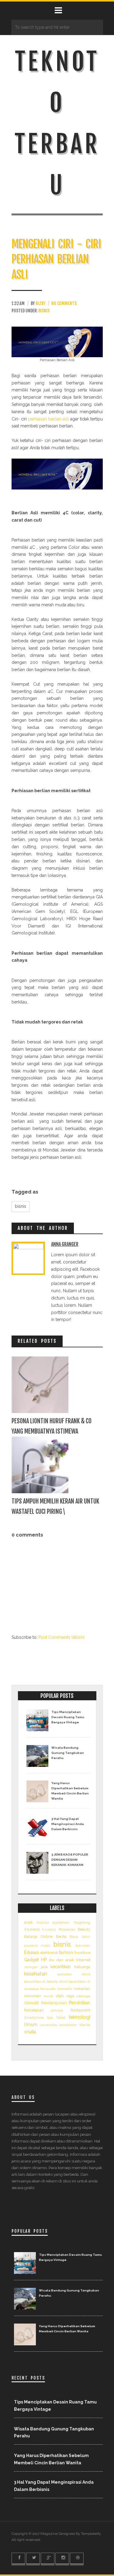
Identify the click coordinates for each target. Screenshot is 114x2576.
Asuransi (32, 1929)
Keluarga (82, 1967)
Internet (83, 1960)
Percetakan (34, 2010)
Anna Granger (65, 1244)
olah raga (65, 1996)
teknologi (79, 2017)
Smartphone (34, 2018)
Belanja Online (38, 1937)
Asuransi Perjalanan (59, 1929)
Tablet (61, 2018)
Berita (61, 1937)
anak (28, 1922)
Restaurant (80, 2010)
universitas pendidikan (58, 2025)
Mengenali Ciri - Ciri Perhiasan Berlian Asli (56, 259)
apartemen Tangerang (71, 1922)
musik (48, 1996)
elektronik (49, 1953)
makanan (82, 1989)
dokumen (83, 1945)
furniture (82, 1953)
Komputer (48, 1989)
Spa (50, 2018)
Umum (31, 2024)
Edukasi (31, 1952)
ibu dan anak (62, 1960)
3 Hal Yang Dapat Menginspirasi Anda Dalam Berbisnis (68, 1824)
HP (44, 1960)
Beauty (84, 1929)
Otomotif (31, 2003)
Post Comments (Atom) (62, 1637)
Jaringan (31, 1967)
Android (43, 1922)
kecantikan (61, 1967)
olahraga (83, 1996)
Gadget (31, 1960)
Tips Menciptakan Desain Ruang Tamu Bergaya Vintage (68, 1717)
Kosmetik (65, 1989)
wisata (30, 2032)
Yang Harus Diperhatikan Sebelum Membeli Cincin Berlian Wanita (70, 1791)
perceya (57, 2010)
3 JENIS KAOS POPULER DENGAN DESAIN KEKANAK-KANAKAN (70, 1860)
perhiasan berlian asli (48, 419)
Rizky (40, 303)
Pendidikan (80, 2003)
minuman (33, 1996)
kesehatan (36, 1974)
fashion (66, 1952)
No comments (64, 303)
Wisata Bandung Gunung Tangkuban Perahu (68, 1753)
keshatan (64, 1974)
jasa (44, 1967)
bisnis (44, 311)
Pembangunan (54, 2003)
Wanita (85, 2025)
